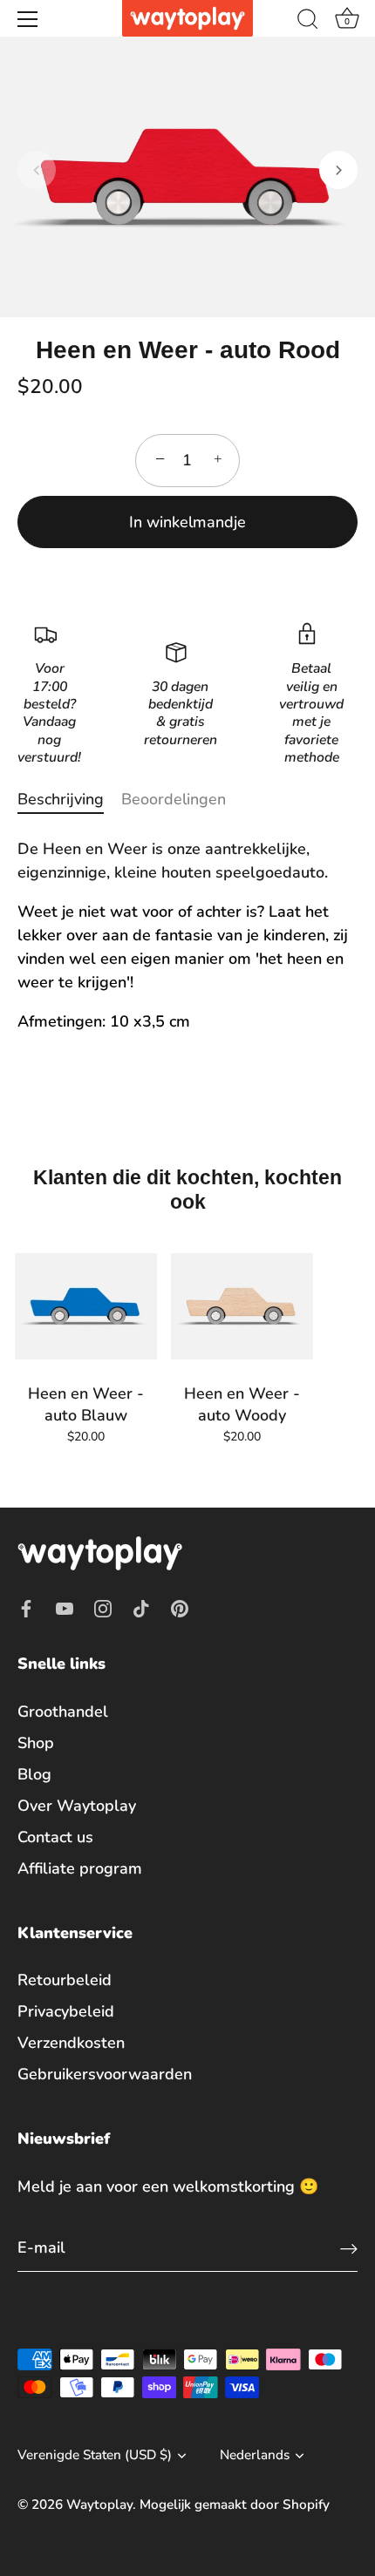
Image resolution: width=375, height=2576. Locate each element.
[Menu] (28, 19)
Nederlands (255, 2455)
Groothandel (63, 1712)
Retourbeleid (65, 1980)
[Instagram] (103, 1607)
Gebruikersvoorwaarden (105, 2074)
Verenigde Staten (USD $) (95, 2455)
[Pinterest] (180, 1607)
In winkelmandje (187, 522)
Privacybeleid (66, 2011)
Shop (36, 1743)
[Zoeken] (308, 22)
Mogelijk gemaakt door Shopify (235, 2505)
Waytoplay (99, 2505)
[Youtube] (65, 1607)
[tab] (69, 800)
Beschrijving (61, 799)
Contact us (55, 1837)
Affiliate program (80, 1868)
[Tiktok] (141, 1607)
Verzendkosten (71, 2043)
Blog (34, 1774)
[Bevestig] (349, 2248)
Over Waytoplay (77, 1806)
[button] (37, 170)
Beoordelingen (174, 799)
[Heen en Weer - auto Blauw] (86, 1306)
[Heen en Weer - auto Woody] (242, 1306)
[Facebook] (26, 1607)
